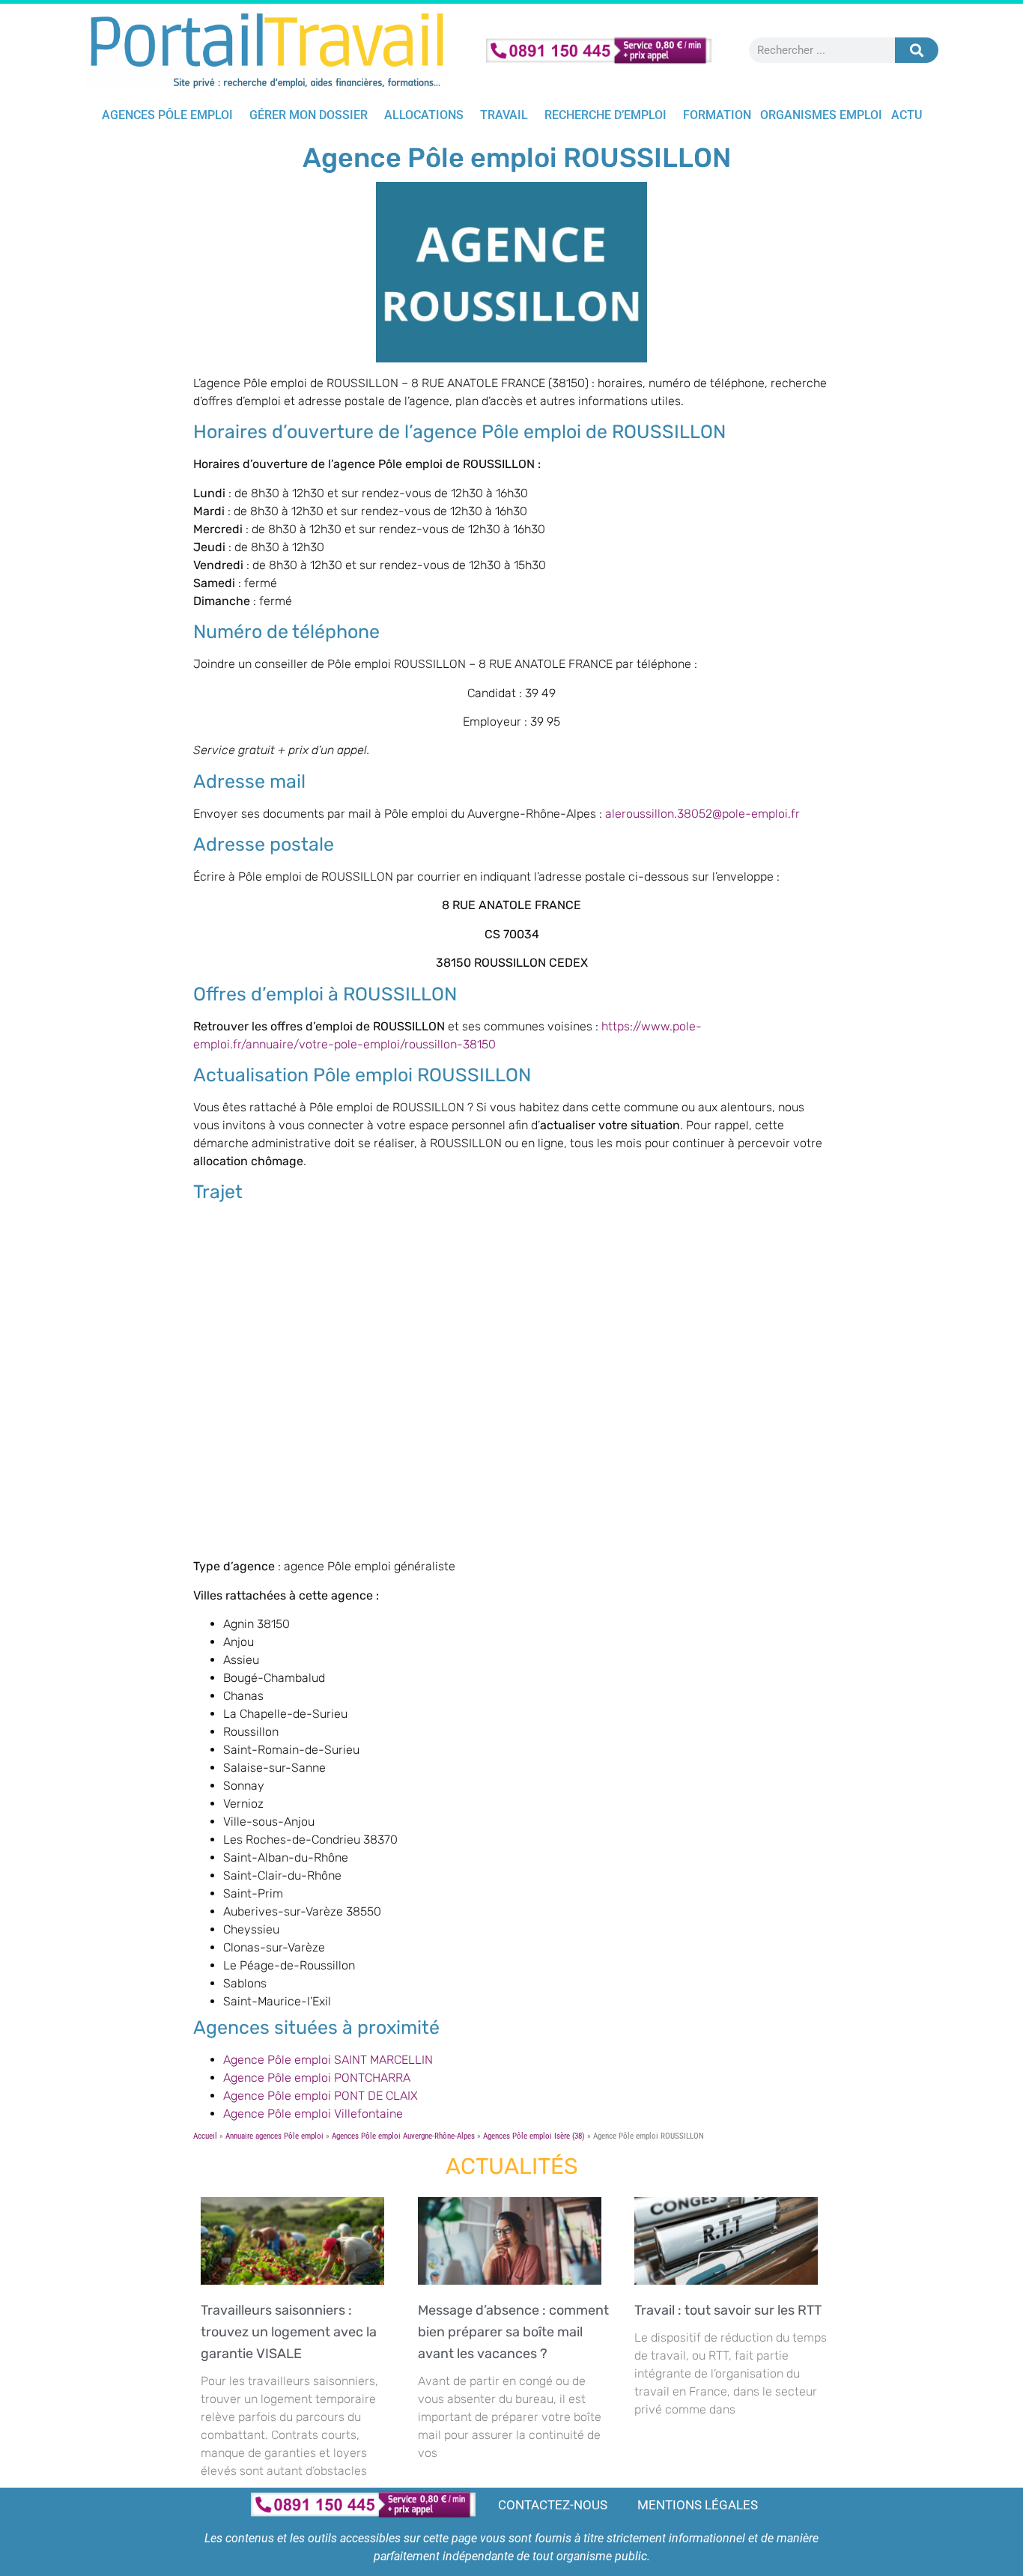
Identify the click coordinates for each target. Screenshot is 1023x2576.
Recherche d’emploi (605, 115)
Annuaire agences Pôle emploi (274, 2136)
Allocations (424, 115)
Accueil (205, 2136)
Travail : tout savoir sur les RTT (731, 2310)
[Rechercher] (917, 50)
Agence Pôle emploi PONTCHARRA (317, 2078)
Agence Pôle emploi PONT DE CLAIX (321, 2096)
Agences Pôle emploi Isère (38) (534, 2136)
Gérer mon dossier (309, 115)
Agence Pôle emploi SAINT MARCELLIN (328, 2060)
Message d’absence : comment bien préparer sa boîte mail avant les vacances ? (513, 2332)
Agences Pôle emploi (167, 115)
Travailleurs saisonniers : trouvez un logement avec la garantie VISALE (289, 2332)
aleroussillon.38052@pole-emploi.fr (702, 814)
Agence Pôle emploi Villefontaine (313, 2114)
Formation (717, 115)
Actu (907, 115)
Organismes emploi (821, 115)
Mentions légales (698, 2505)
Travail (504, 115)
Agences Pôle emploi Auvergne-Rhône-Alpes (403, 2136)
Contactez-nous (553, 2505)
